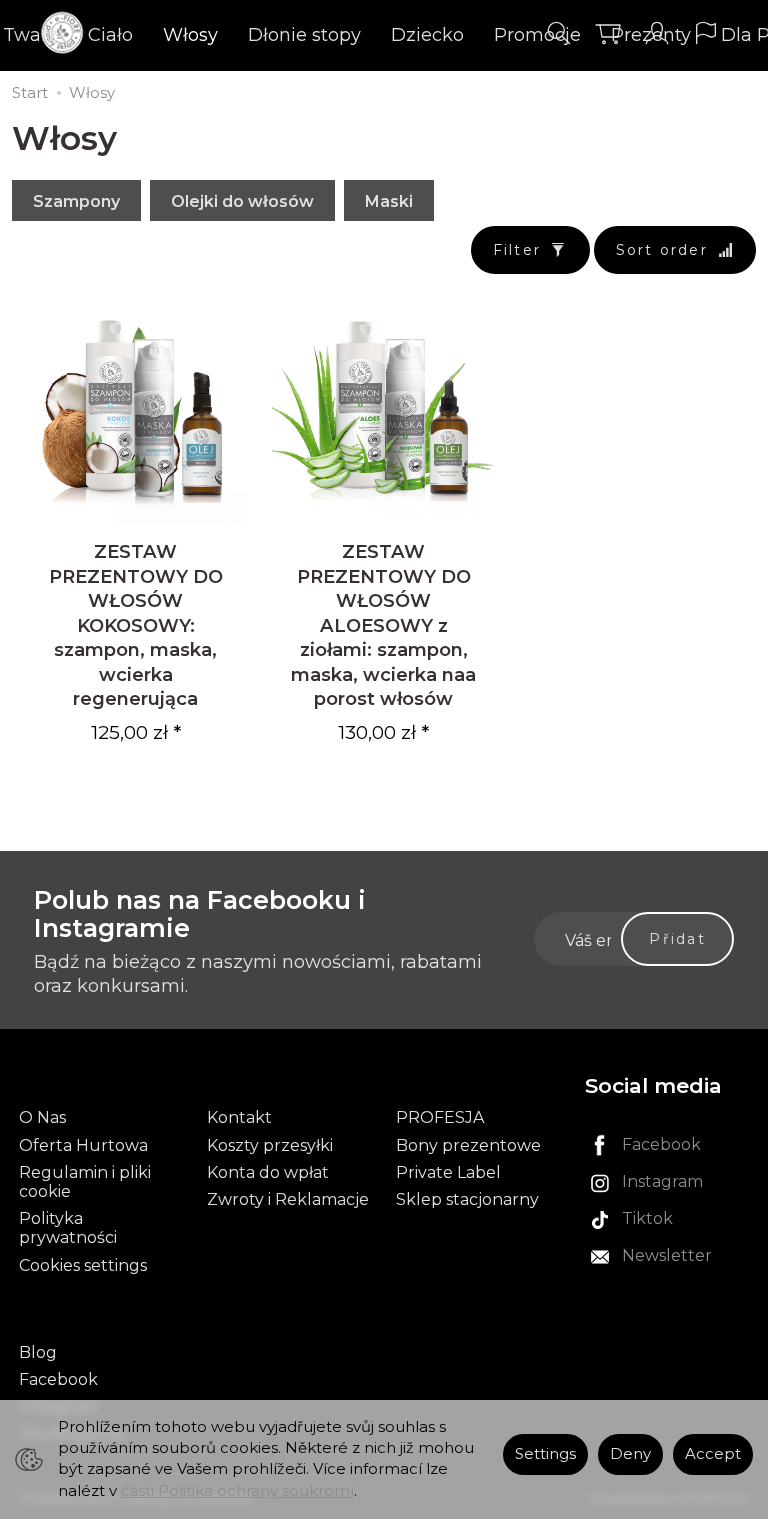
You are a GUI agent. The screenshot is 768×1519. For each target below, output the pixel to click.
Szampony (76, 201)
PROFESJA (440, 1117)
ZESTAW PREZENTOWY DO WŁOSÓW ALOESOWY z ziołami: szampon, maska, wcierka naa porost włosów (383, 625)
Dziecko (427, 35)
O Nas (42, 1117)
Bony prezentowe (468, 1145)
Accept (713, 1454)
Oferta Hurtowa (83, 1145)
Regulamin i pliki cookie (85, 1182)
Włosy (190, 35)
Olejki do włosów (242, 201)
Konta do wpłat (268, 1172)
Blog (38, 1352)
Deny (630, 1454)
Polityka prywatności (68, 1228)
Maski (389, 201)
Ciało (110, 35)
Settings (545, 1454)
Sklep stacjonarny (467, 1199)
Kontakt (239, 1117)
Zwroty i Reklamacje (288, 1199)
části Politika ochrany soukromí (237, 1491)
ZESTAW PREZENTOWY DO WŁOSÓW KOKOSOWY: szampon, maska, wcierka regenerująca (136, 625)
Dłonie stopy (304, 35)
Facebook (58, 1379)
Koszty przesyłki (270, 1145)
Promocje (537, 35)
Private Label (448, 1172)
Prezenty (651, 35)
